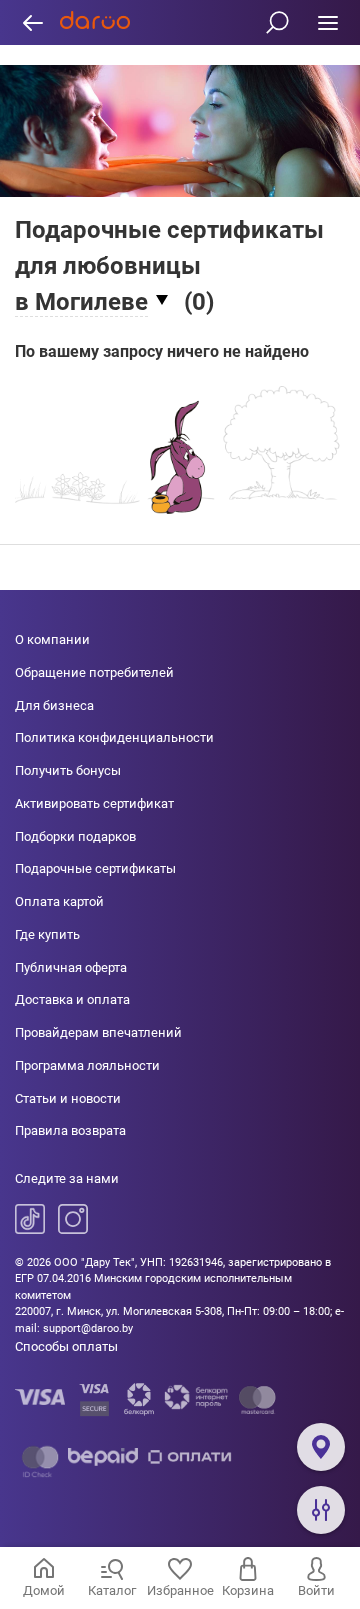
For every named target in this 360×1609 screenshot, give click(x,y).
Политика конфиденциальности (114, 737)
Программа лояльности (87, 1065)
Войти (316, 1590)
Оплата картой (59, 901)
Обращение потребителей (94, 672)
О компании (52, 639)
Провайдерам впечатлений (98, 1032)
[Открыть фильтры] (321, 1510)
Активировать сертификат (94, 803)
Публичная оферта (71, 967)
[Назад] (32, 22)
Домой (44, 1590)
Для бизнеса (54, 705)
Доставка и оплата (72, 999)
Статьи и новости (68, 1098)
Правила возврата (70, 1130)
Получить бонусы (68, 770)
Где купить (47, 934)
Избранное (180, 1590)
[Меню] (327, 22)
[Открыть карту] (321, 1447)
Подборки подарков (75, 836)
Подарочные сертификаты (95, 868)
